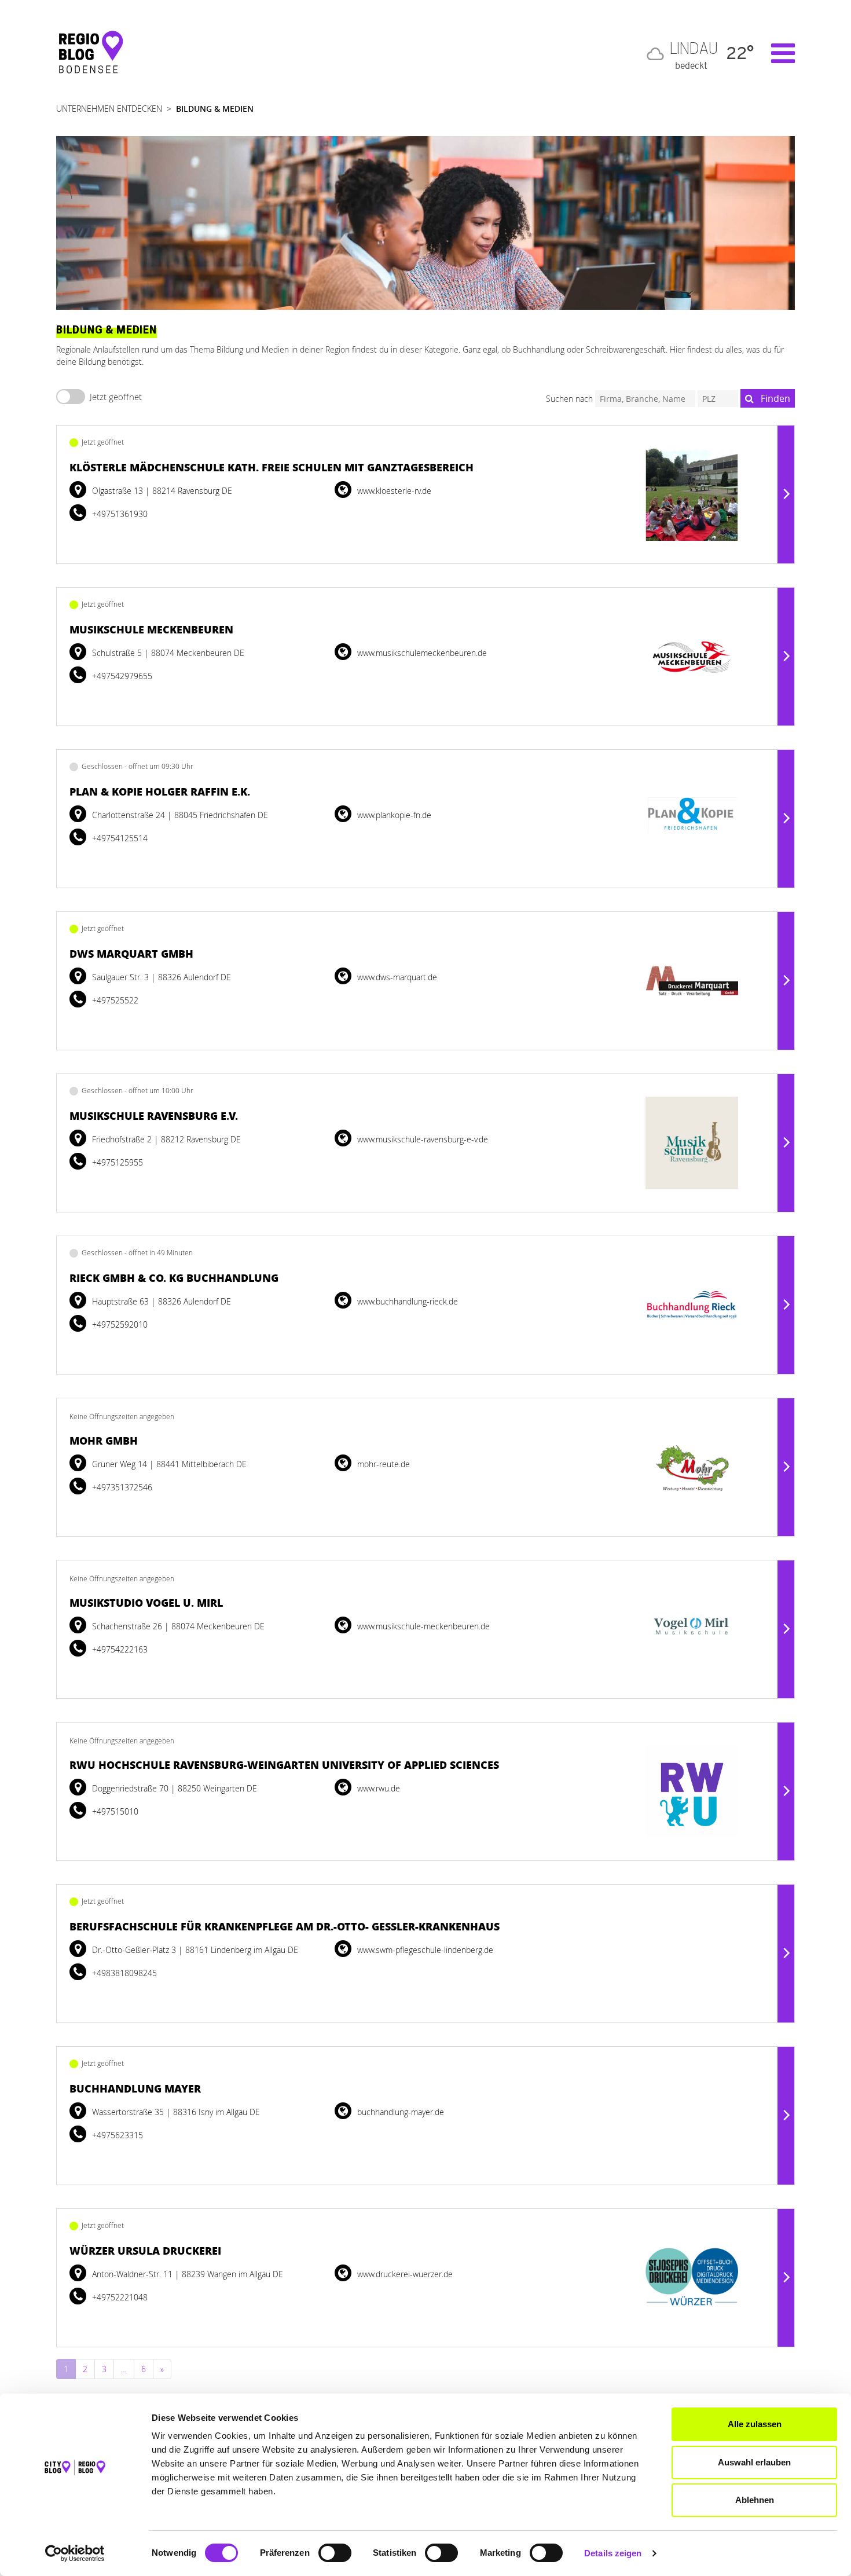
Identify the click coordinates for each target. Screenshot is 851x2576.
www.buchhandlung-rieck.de (406, 1301)
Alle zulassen (755, 2424)
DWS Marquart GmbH (131, 954)
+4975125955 (116, 1162)
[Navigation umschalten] (777, 53)
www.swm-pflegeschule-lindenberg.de (424, 1950)
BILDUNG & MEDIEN (215, 109)
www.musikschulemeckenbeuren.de (421, 653)
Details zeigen (613, 2553)
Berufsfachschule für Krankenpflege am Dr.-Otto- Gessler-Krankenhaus (285, 1926)
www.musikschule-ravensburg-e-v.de (421, 1139)
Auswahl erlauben (754, 2462)
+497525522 (114, 1000)
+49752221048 (119, 2297)
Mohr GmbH (104, 1441)
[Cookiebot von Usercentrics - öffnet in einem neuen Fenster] (75, 2553)
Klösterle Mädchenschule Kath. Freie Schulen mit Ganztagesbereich (272, 467)
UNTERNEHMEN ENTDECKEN (109, 109)
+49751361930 (119, 514)
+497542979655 (121, 676)
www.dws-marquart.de (396, 977)
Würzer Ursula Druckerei (145, 2251)
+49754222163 (119, 1649)
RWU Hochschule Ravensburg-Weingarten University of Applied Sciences (284, 1765)
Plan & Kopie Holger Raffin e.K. (160, 792)
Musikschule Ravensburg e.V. (154, 1116)
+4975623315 (116, 2135)
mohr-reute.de (382, 1464)
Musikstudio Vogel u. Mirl (146, 1603)
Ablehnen (755, 2500)
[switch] (335, 2553)
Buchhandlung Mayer (135, 2088)
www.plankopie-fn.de (393, 815)
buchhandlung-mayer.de (399, 2112)
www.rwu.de (377, 1788)
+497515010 (114, 1811)
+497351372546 (121, 1487)
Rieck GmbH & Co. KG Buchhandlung (174, 1278)
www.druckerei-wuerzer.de (404, 2274)
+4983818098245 (123, 1973)
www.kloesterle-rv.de (393, 491)
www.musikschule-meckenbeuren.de (422, 1626)
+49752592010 (119, 1324)
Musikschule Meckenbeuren (151, 629)
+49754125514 (119, 838)
